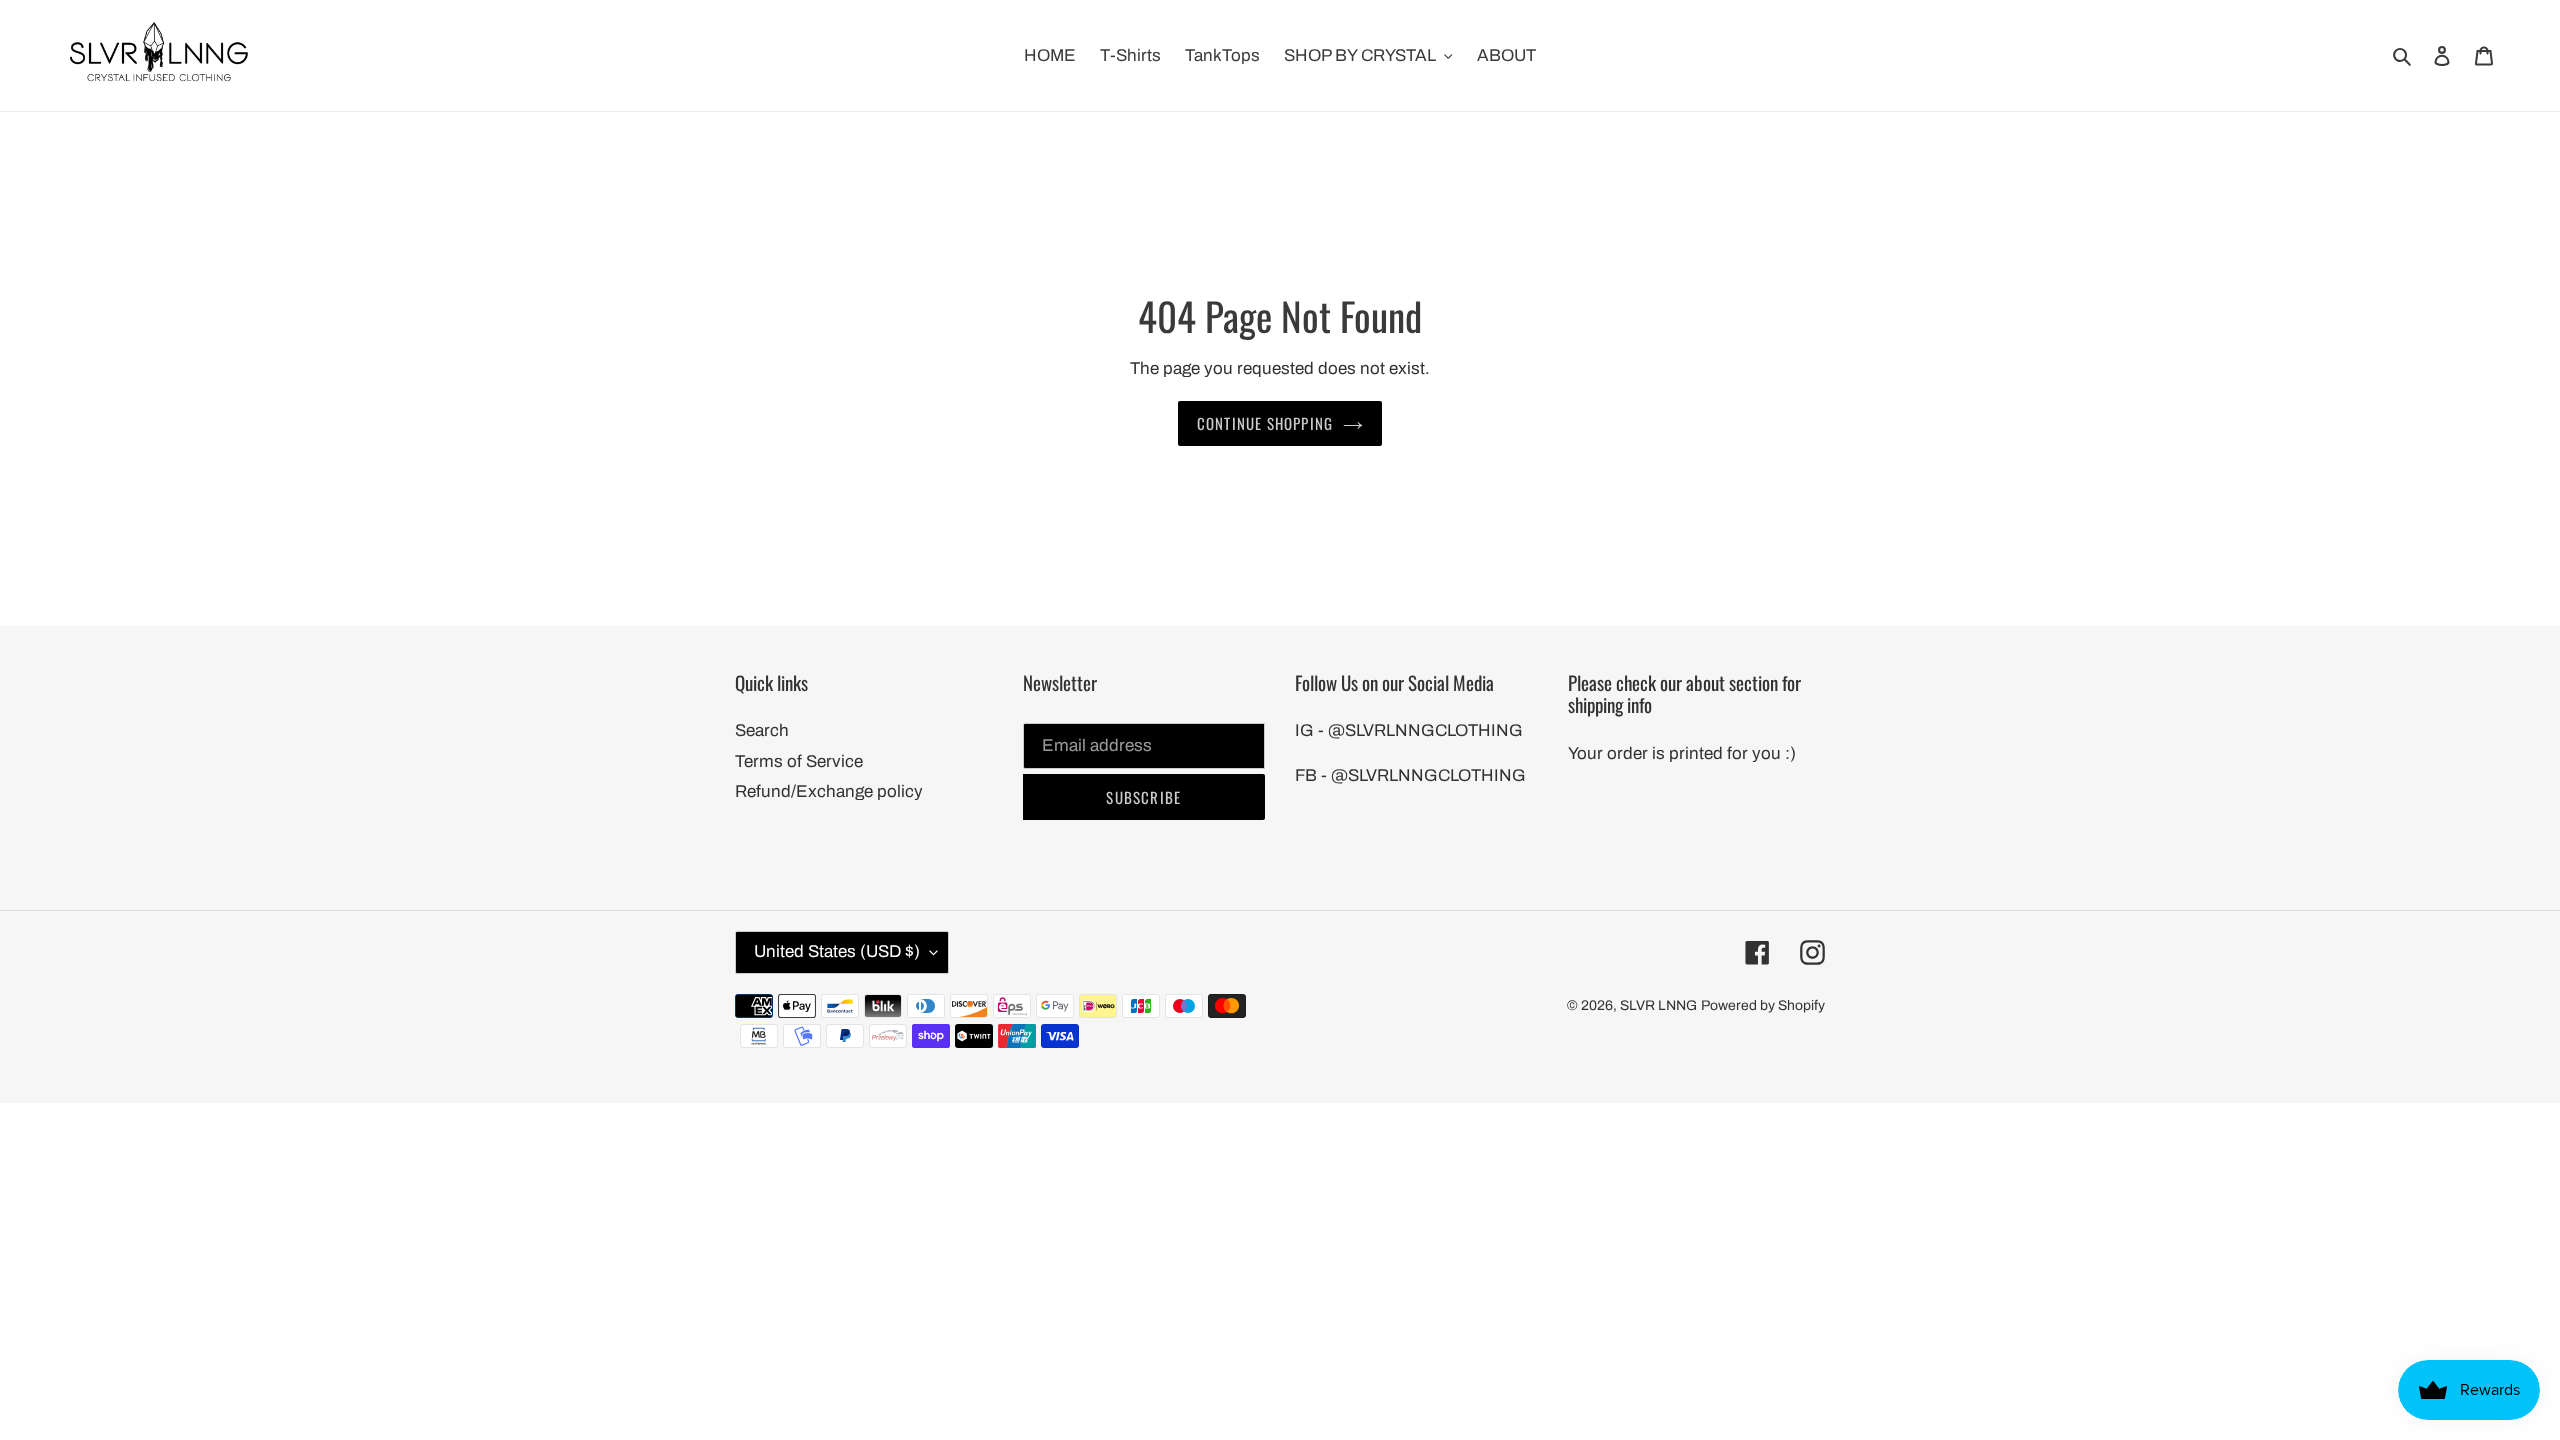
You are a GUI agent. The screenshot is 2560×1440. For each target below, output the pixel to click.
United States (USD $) (837, 951)
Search (762, 730)
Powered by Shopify (1763, 1005)
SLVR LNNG (1658, 1005)
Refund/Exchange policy (829, 791)
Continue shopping (1265, 423)
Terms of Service (799, 761)
